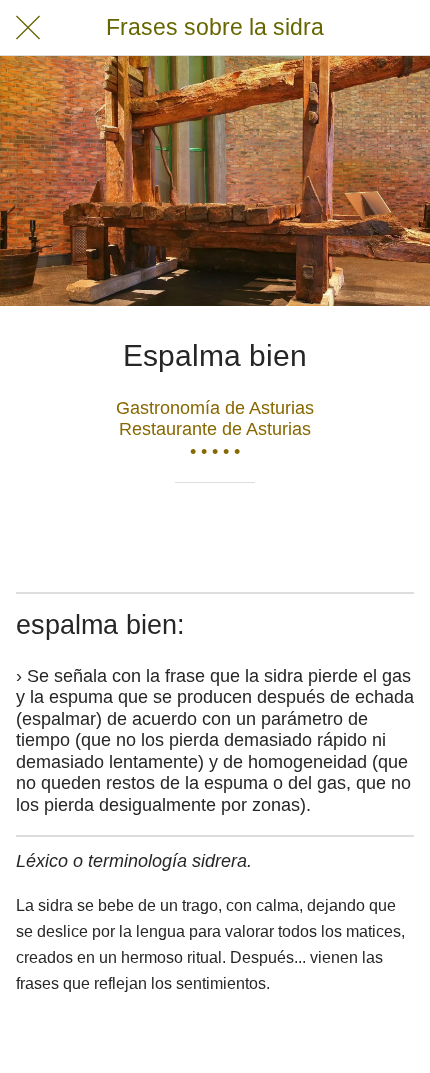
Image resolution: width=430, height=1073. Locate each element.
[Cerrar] (28, 28)
